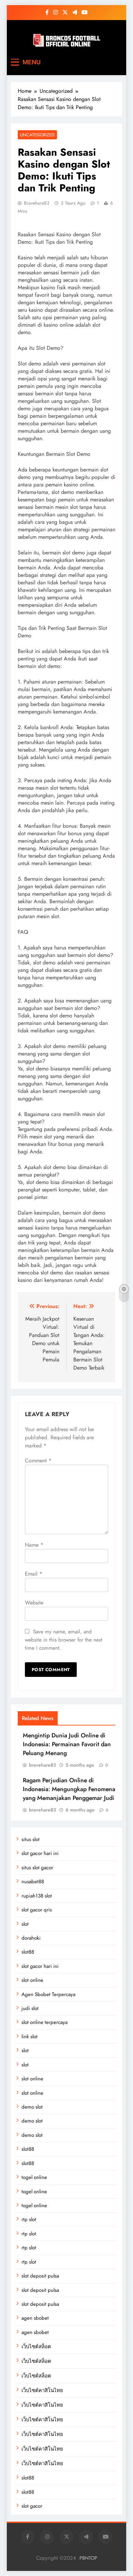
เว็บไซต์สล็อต (36, 2347)
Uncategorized (37, 135)
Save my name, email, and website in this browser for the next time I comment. (64, 1640)
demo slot (32, 2107)
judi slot (30, 2008)
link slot (29, 2037)
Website (34, 1603)
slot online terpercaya (45, 2022)
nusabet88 (33, 1882)
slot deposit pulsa (40, 2276)
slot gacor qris (37, 1910)
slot (25, 1924)
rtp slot (29, 2219)
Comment (38, 1461)
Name (34, 1545)
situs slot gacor (37, 1868)
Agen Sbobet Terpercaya (48, 1994)
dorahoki (31, 1938)
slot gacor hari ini (40, 1853)
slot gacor (32, 2506)
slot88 (28, 1952)
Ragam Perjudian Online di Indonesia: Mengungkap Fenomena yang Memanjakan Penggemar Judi (69, 1789)
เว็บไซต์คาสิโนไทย (42, 2390)
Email (34, 1574)
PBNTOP (88, 2558)
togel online (34, 2177)
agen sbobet (35, 2318)
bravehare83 (37, 203)
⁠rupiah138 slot (37, 1896)
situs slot (31, 1839)
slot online (32, 1980)
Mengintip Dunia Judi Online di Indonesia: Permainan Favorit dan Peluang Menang (67, 1744)
